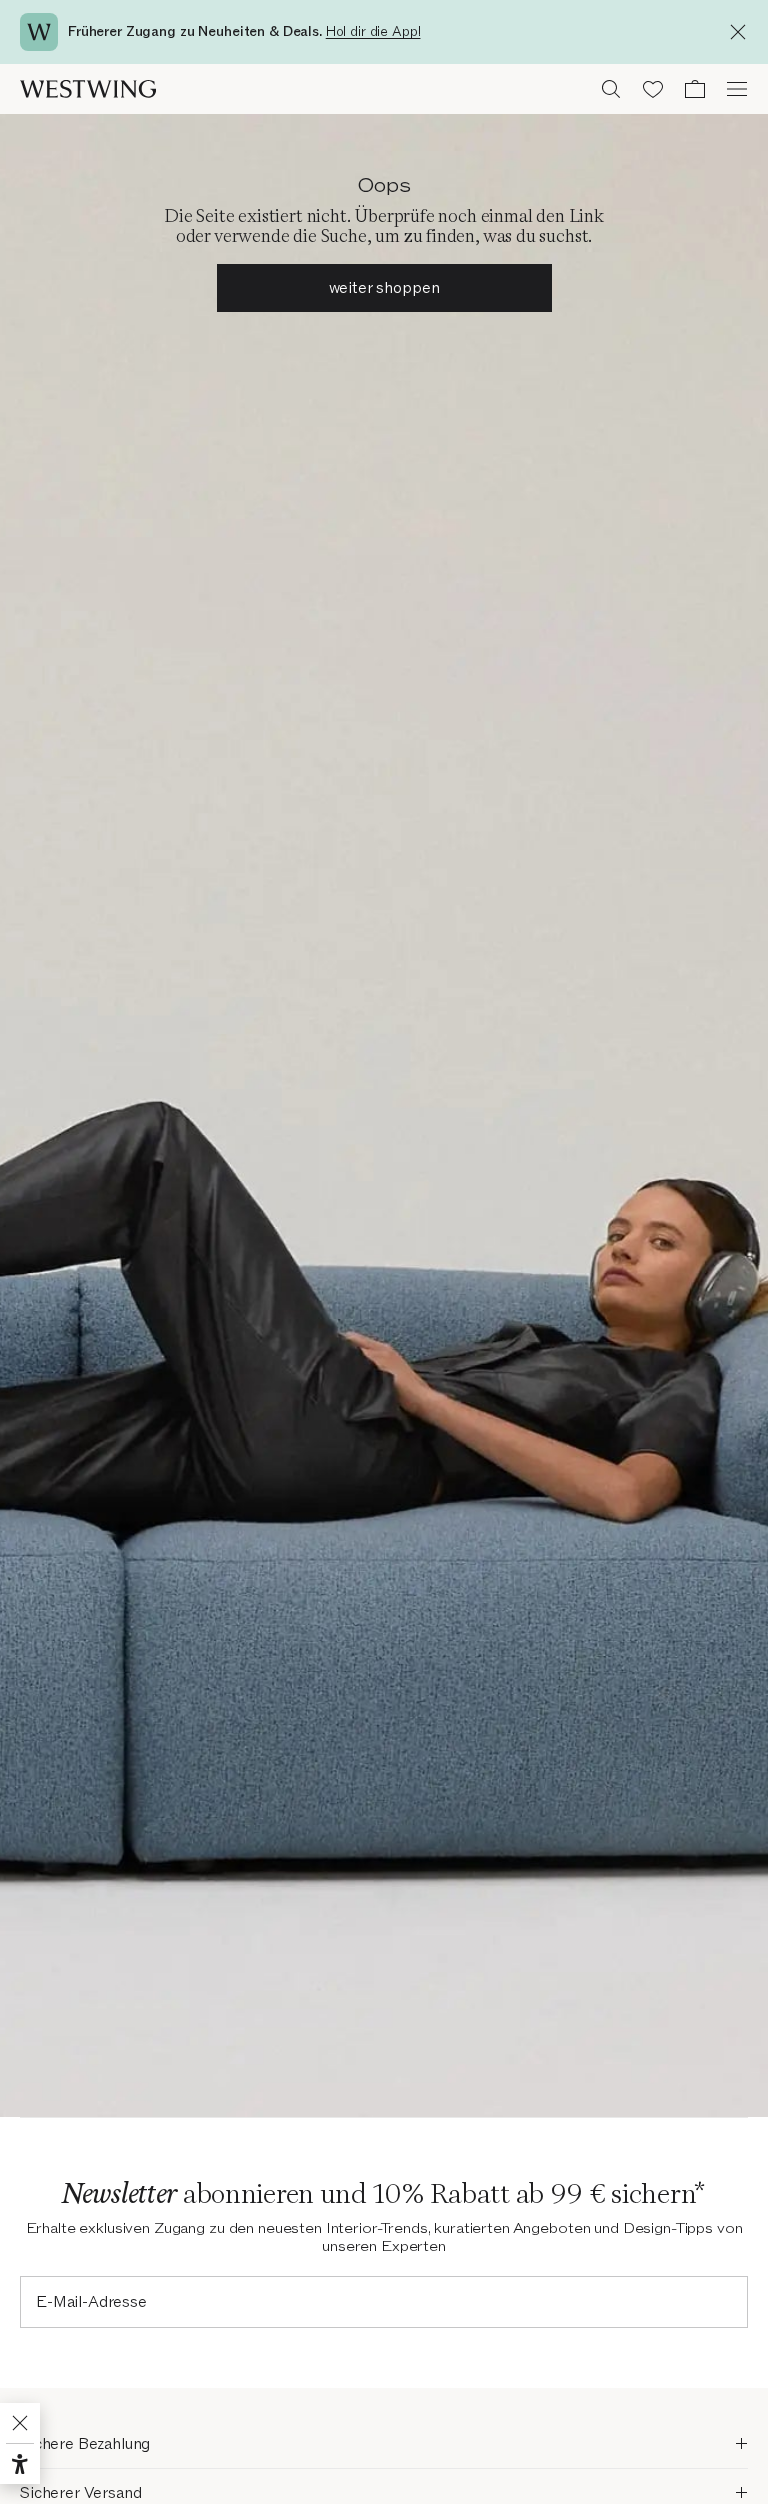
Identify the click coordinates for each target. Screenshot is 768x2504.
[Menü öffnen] (737, 89)
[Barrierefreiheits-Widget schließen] (20, 2423)
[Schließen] (743, 32)
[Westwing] (88, 89)
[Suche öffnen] (611, 89)
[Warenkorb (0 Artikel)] (695, 89)
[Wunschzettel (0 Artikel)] (653, 89)
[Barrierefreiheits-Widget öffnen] (20, 2464)
